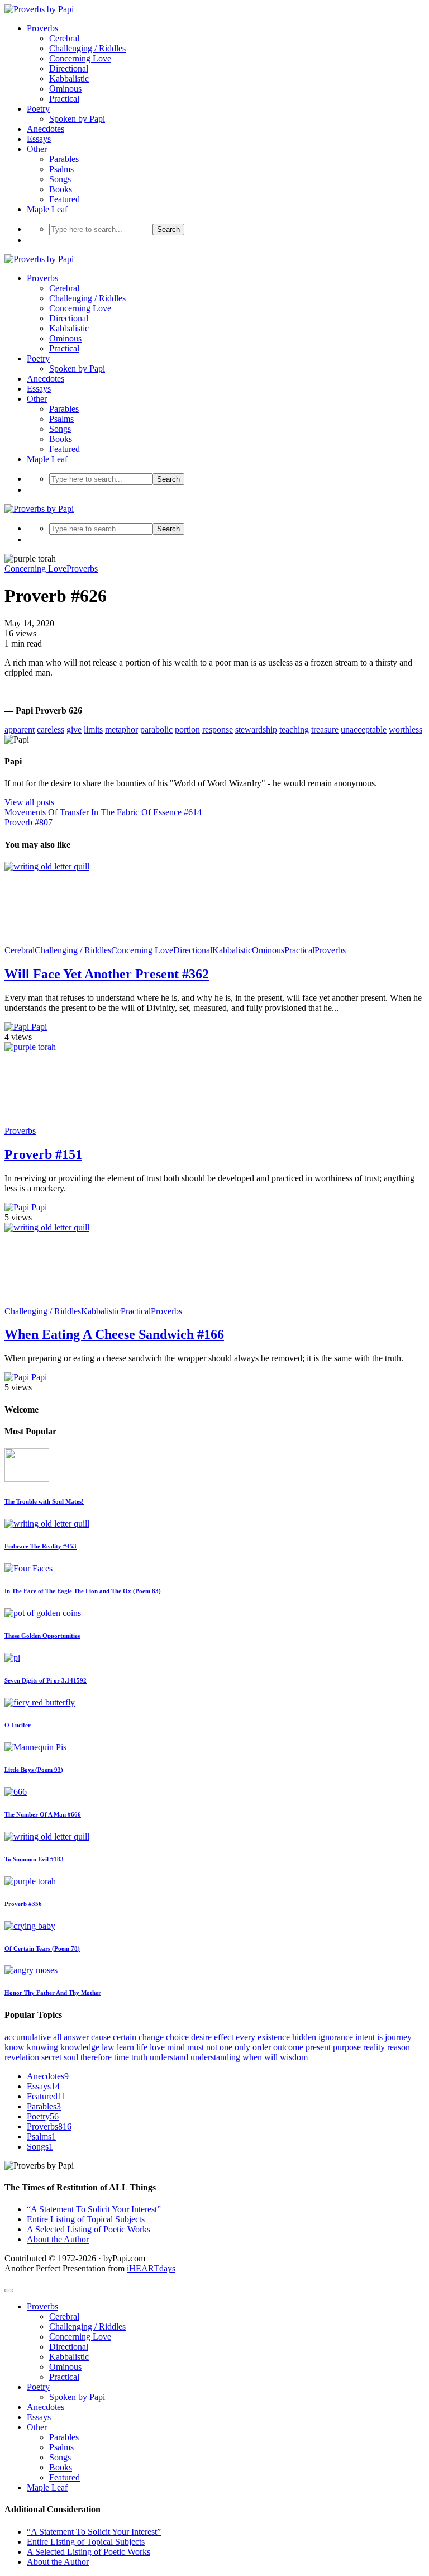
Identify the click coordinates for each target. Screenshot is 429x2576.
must (196, 2047)
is (380, 2037)
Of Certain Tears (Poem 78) (42, 1948)
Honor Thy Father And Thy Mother (53, 1993)
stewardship (256, 729)
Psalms (61, 169)
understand (169, 2057)
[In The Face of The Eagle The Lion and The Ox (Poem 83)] (28, 1568)
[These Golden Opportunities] (43, 1613)
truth (139, 2057)
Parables (64, 159)
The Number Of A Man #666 (43, 1814)
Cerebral (64, 38)
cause (101, 2037)
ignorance (336, 2037)
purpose (347, 2047)
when (252, 2057)
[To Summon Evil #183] (47, 1836)
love (157, 2047)
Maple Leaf (47, 209)
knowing (42, 2047)
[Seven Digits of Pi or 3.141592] (12, 1658)
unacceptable (364, 729)
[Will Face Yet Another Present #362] (88, 866)
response (218, 729)
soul (71, 2057)
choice (177, 2037)
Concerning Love (80, 58)
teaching (294, 729)
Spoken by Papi (77, 119)
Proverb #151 (43, 1154)
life (142, 2047)
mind (176, 2047)
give (74, 729)
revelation (22, 2057)
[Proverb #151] (88, 1047)
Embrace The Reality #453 (40, 1546)
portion (187, 729)
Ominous (65, 89)
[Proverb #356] (30, 1881)
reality (374, 2047)
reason (399, 2047)
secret (51, 2057)
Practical (64, 99)
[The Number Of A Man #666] (16, 1792)
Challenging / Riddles (87, 48)
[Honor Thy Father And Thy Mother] (31, 1970)
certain (125, 2037)
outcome (288, 2047)
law (108, 2047)
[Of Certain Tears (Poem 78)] (30, 1926)
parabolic (156, 729)
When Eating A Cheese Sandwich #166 (114, 1334)
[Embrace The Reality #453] (47, 1524)
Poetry (38, 109)
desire (201, 2037)
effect (224, 2037)
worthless (406, 729)
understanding (215, 2057)
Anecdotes (46, 129)
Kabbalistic (69, 79)
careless (51, 729)
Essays (39, 139)
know (15, 2047)
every (246, 2037)
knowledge (80, 2047)
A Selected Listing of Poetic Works (89, 2229)
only (242, 2047)
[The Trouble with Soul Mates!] (27, 1479)
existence (274, 2037)
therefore (96, 2057)
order (262, 2047)
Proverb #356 (23, 1904)
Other (37, 149)
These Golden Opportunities (42, 1636)
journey (398, 2037)
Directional (69, 68)
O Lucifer (18, 1725)
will (271, 2057)
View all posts (29, 802)
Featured (65, 199)
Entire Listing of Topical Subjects (86, 2219)
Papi (38, 1027)
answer (76, 2037)
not (212, 2047)
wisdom (294, 2057)
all (57, 2037)
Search (168, 229)
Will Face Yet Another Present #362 (107, 974)
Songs (60, 179)
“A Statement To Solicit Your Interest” (94, 2209)
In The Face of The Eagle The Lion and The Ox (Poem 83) (83, 1591)
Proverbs (42, 28)
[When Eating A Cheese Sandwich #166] (88, 1227)
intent (365, 2037)
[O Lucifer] (40, 1702)
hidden (304, 2037)
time (121, 2057)
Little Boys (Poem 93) (34, 1770)
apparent (20, 729)
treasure (325, 729)
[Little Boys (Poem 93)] (35, 1747)
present (318, 2047)
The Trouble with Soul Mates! (44, 1501)
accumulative (28, 2037)
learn (125, 2047)
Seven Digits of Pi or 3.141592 (46, 1680)
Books (61, 189)
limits (93, 729)
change (151, 2037)
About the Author (58, 2239)
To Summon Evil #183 (34, 1859)
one (226, 2047)
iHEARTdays (151, 2268)
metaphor (121, 729)
